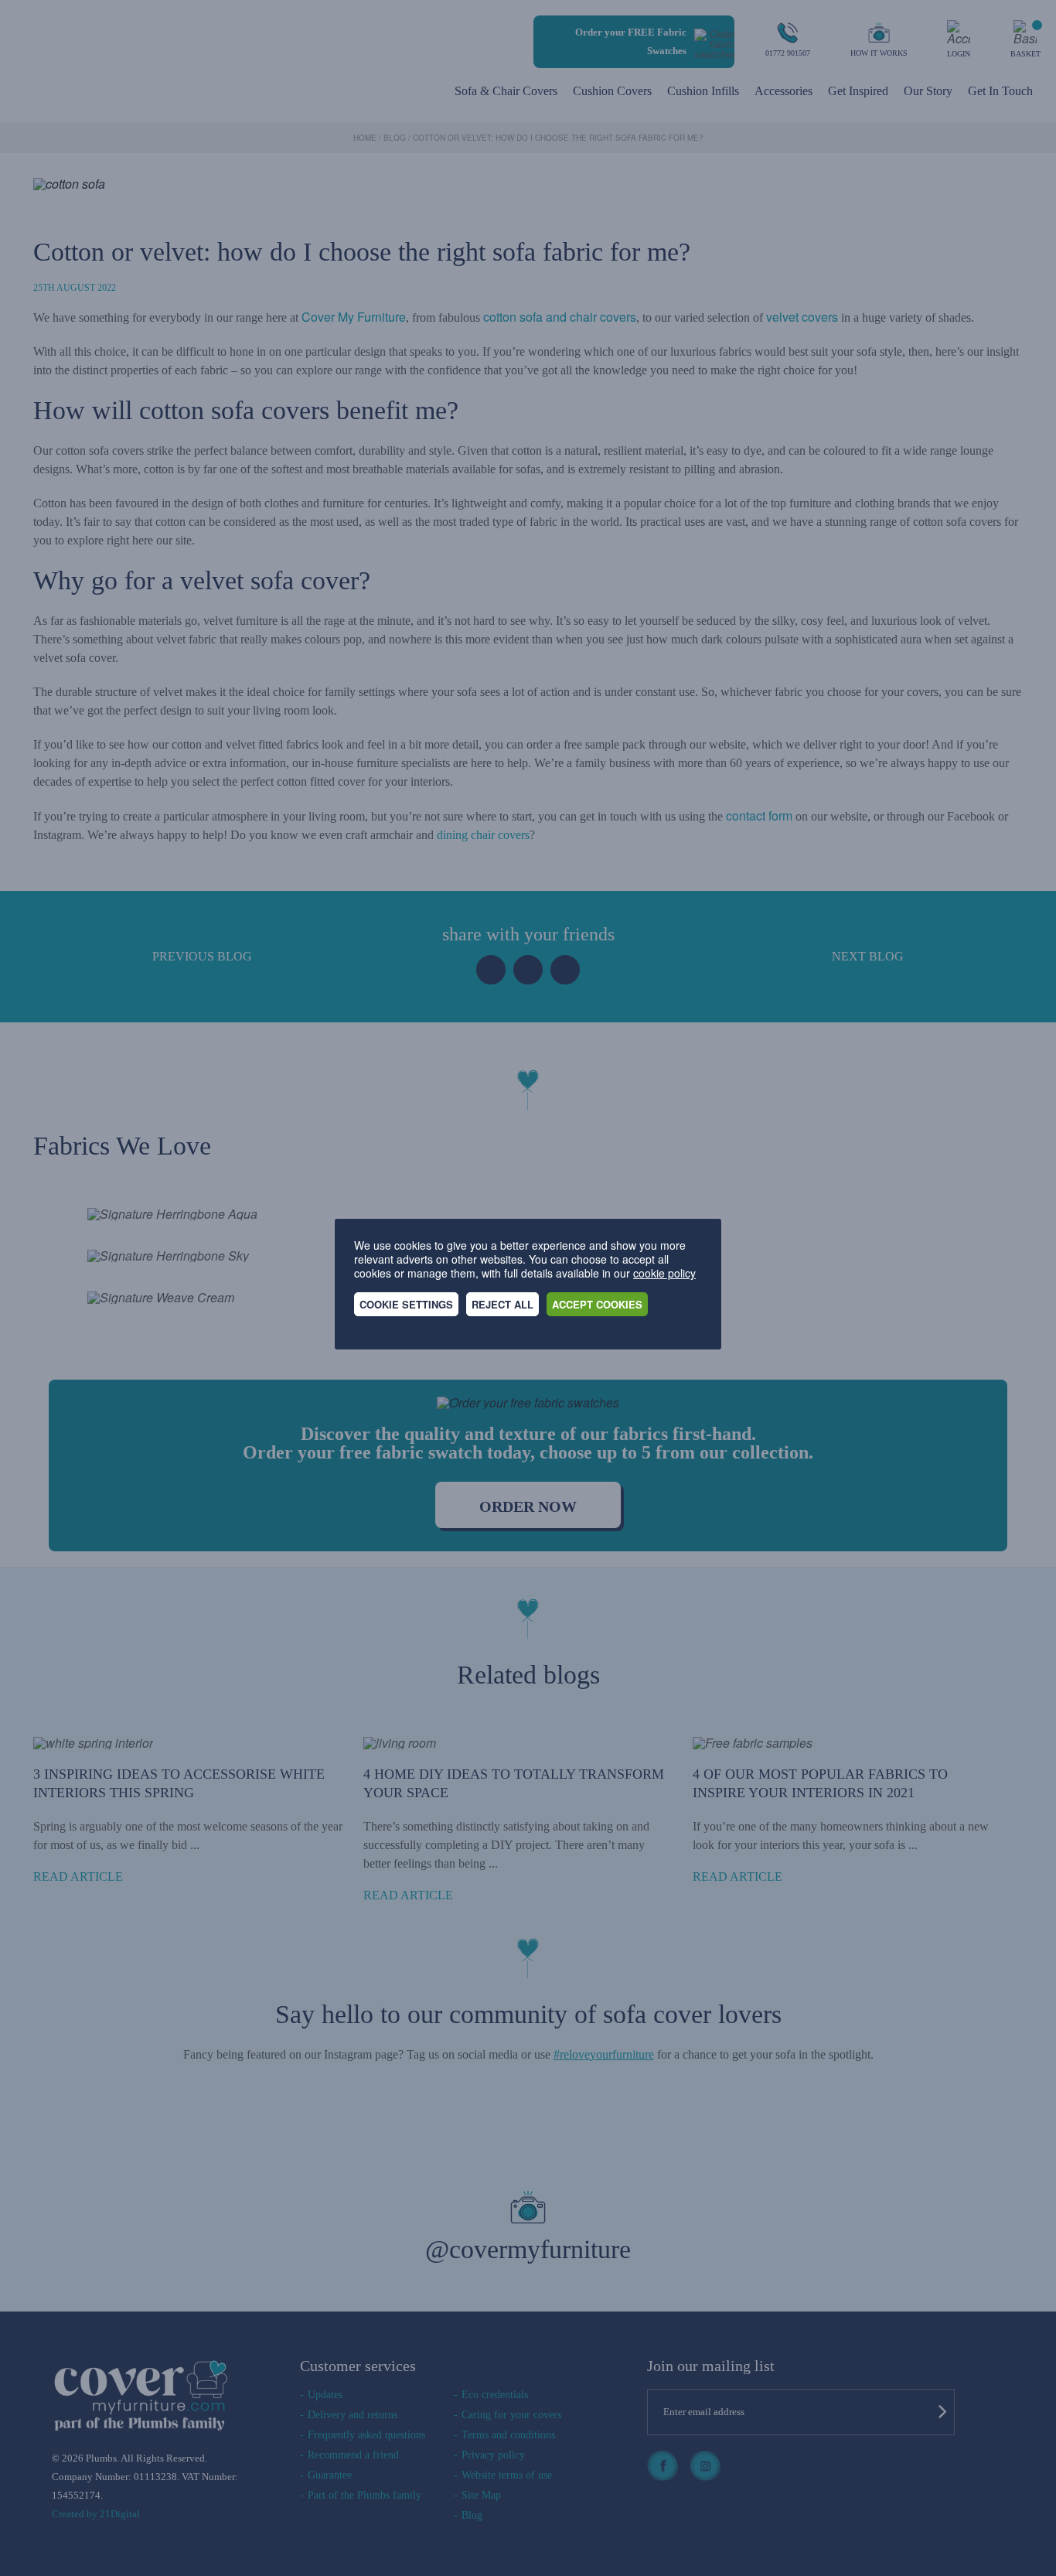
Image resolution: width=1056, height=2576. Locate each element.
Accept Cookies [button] (597, 1304)
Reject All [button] (502, 1304)
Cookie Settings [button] (406, 1304)
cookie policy (664, 1273)
